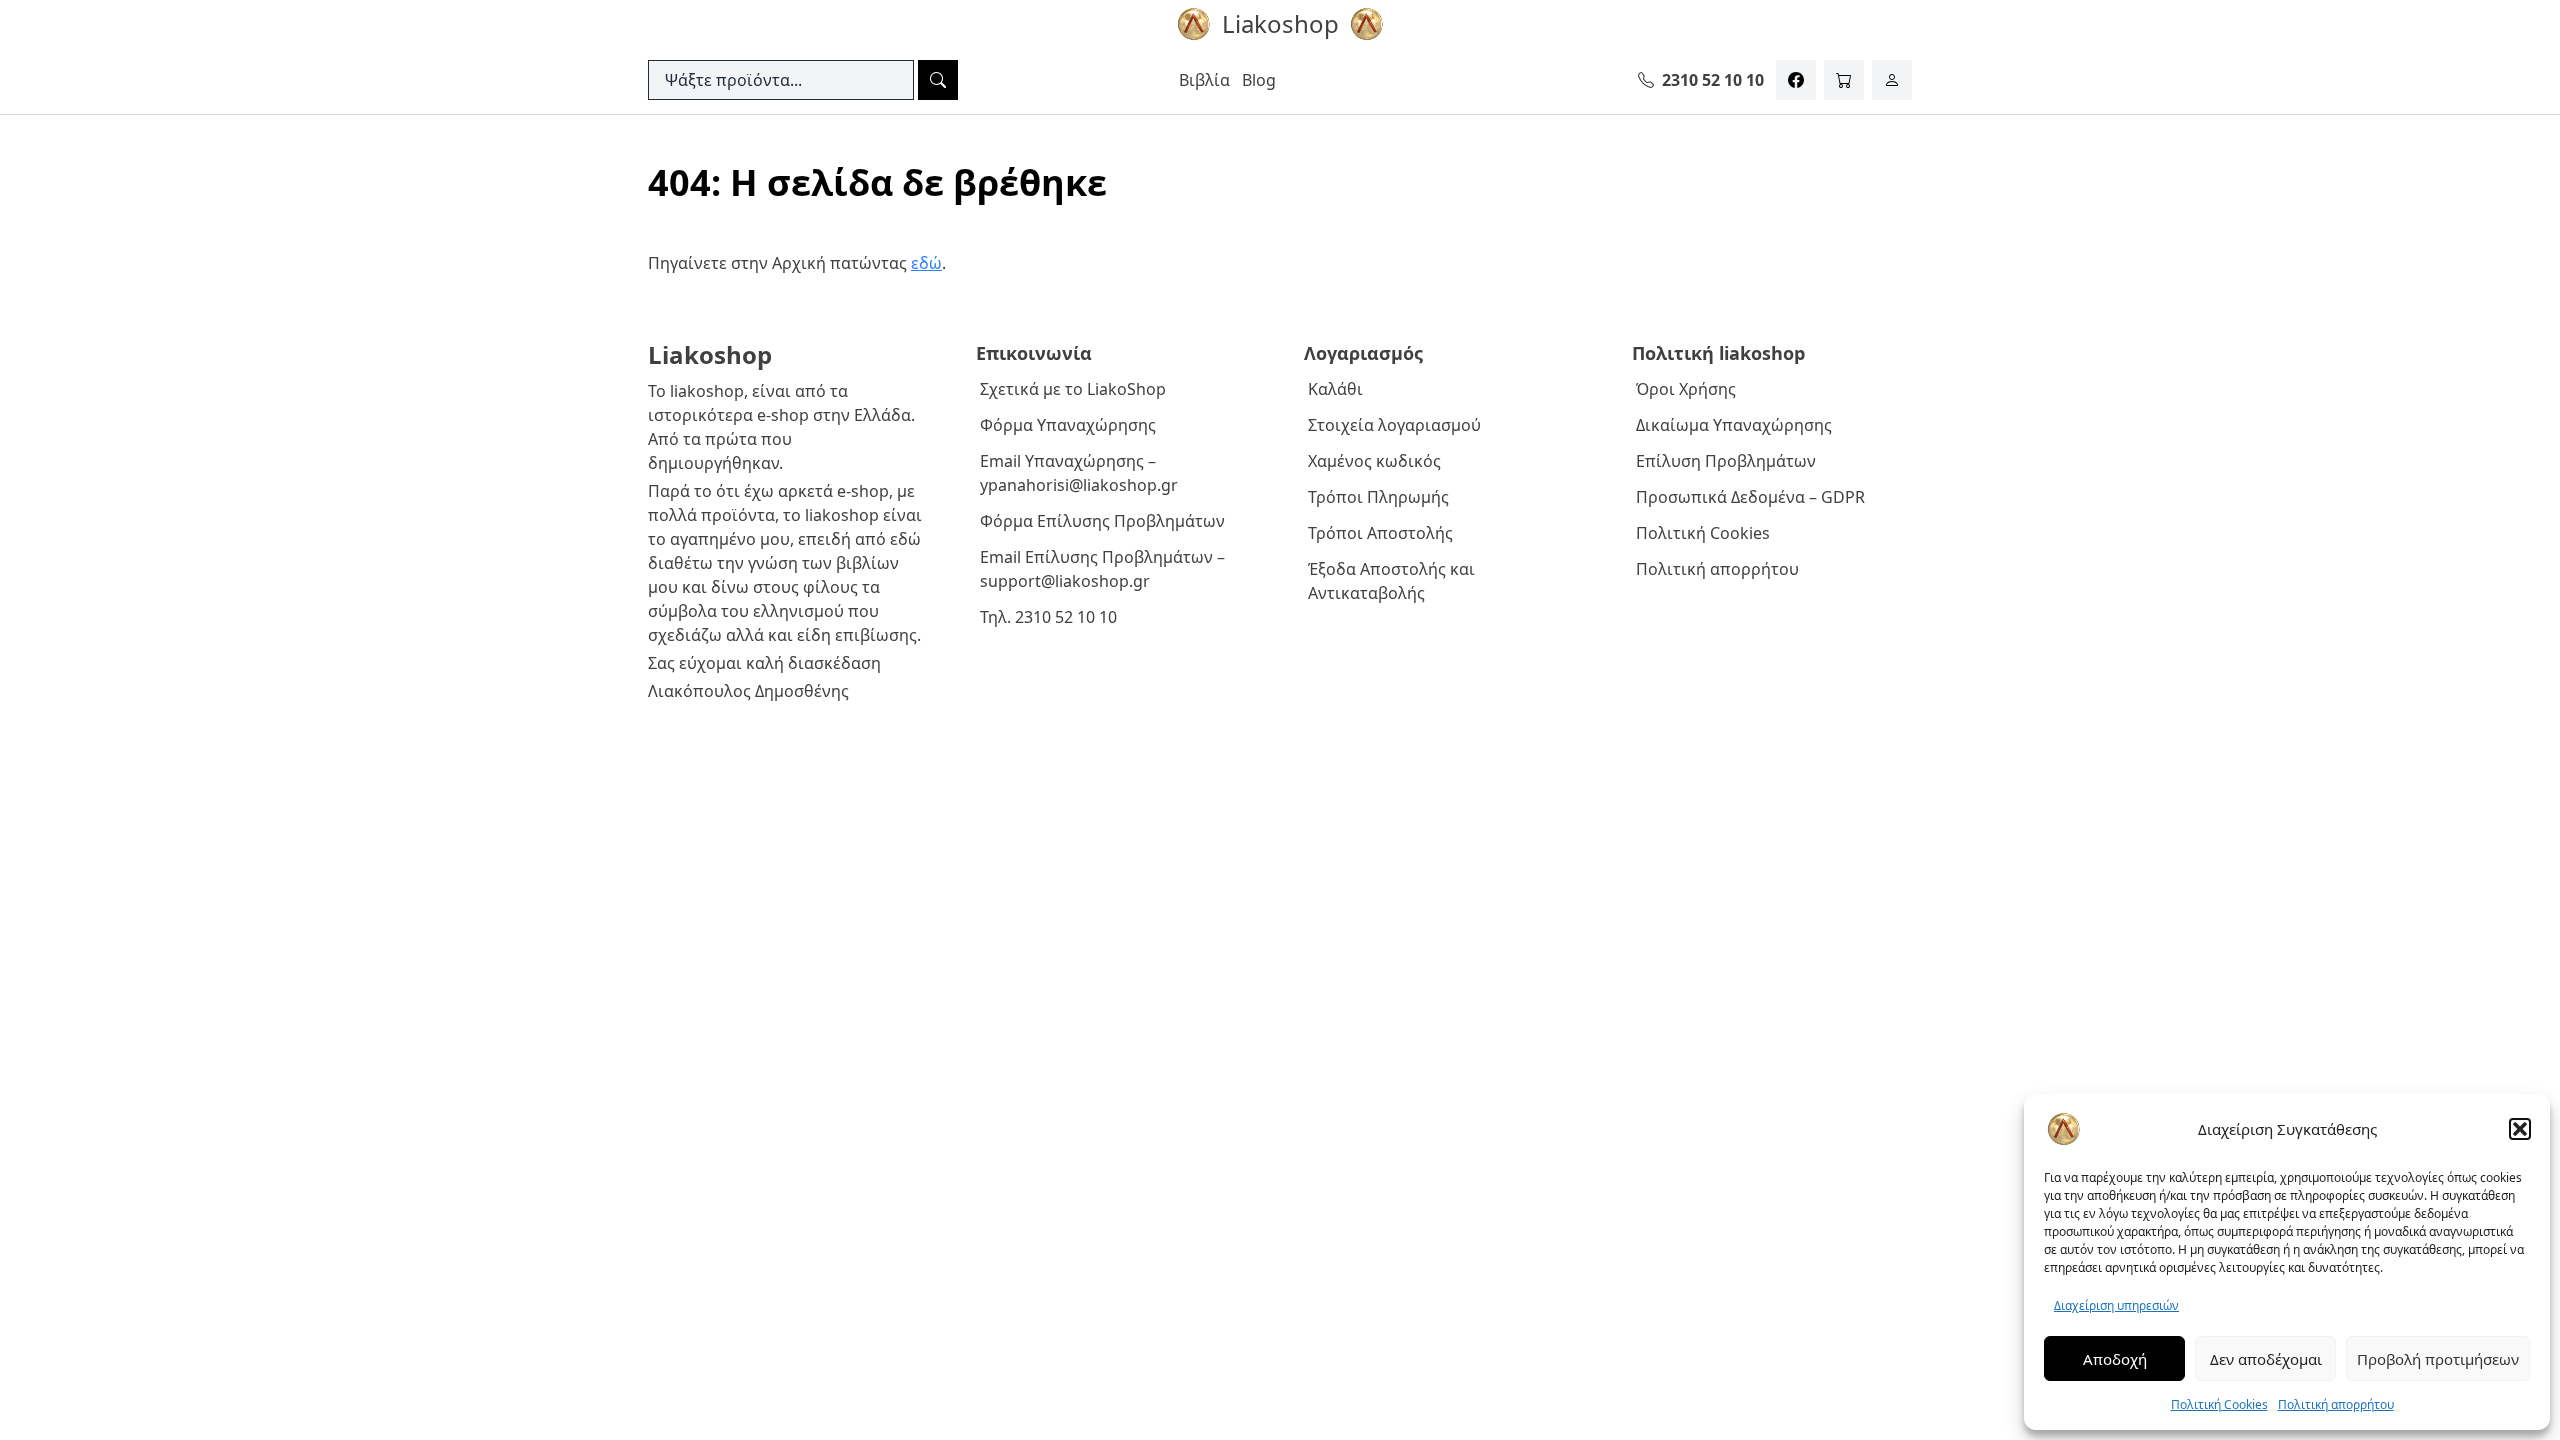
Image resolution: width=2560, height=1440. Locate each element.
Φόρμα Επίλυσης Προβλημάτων (1102, 521)
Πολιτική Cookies (2219, 1404)
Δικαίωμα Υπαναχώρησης (1734, 425)
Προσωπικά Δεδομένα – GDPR (1750, 497)
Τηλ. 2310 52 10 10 (1048, 617)
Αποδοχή (2115, 1359)
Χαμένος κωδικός (1374, 461)
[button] (2520, 1129)
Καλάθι (1335, 389)
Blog (1259, 80)
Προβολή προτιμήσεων (2438, 1359)
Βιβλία (1204, 80)
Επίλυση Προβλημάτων (1726, 461)
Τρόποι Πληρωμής (1378, 497)
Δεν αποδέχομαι (2266, 1359)
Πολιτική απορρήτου (2336, 1404)
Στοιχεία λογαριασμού (1394, 425)
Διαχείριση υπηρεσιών (2116, 1305)
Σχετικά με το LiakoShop (1073, 389)
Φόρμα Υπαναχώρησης (1068, 425)
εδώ (926, 263)
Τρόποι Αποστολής (1380, 533)
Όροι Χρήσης (1686, 389)
